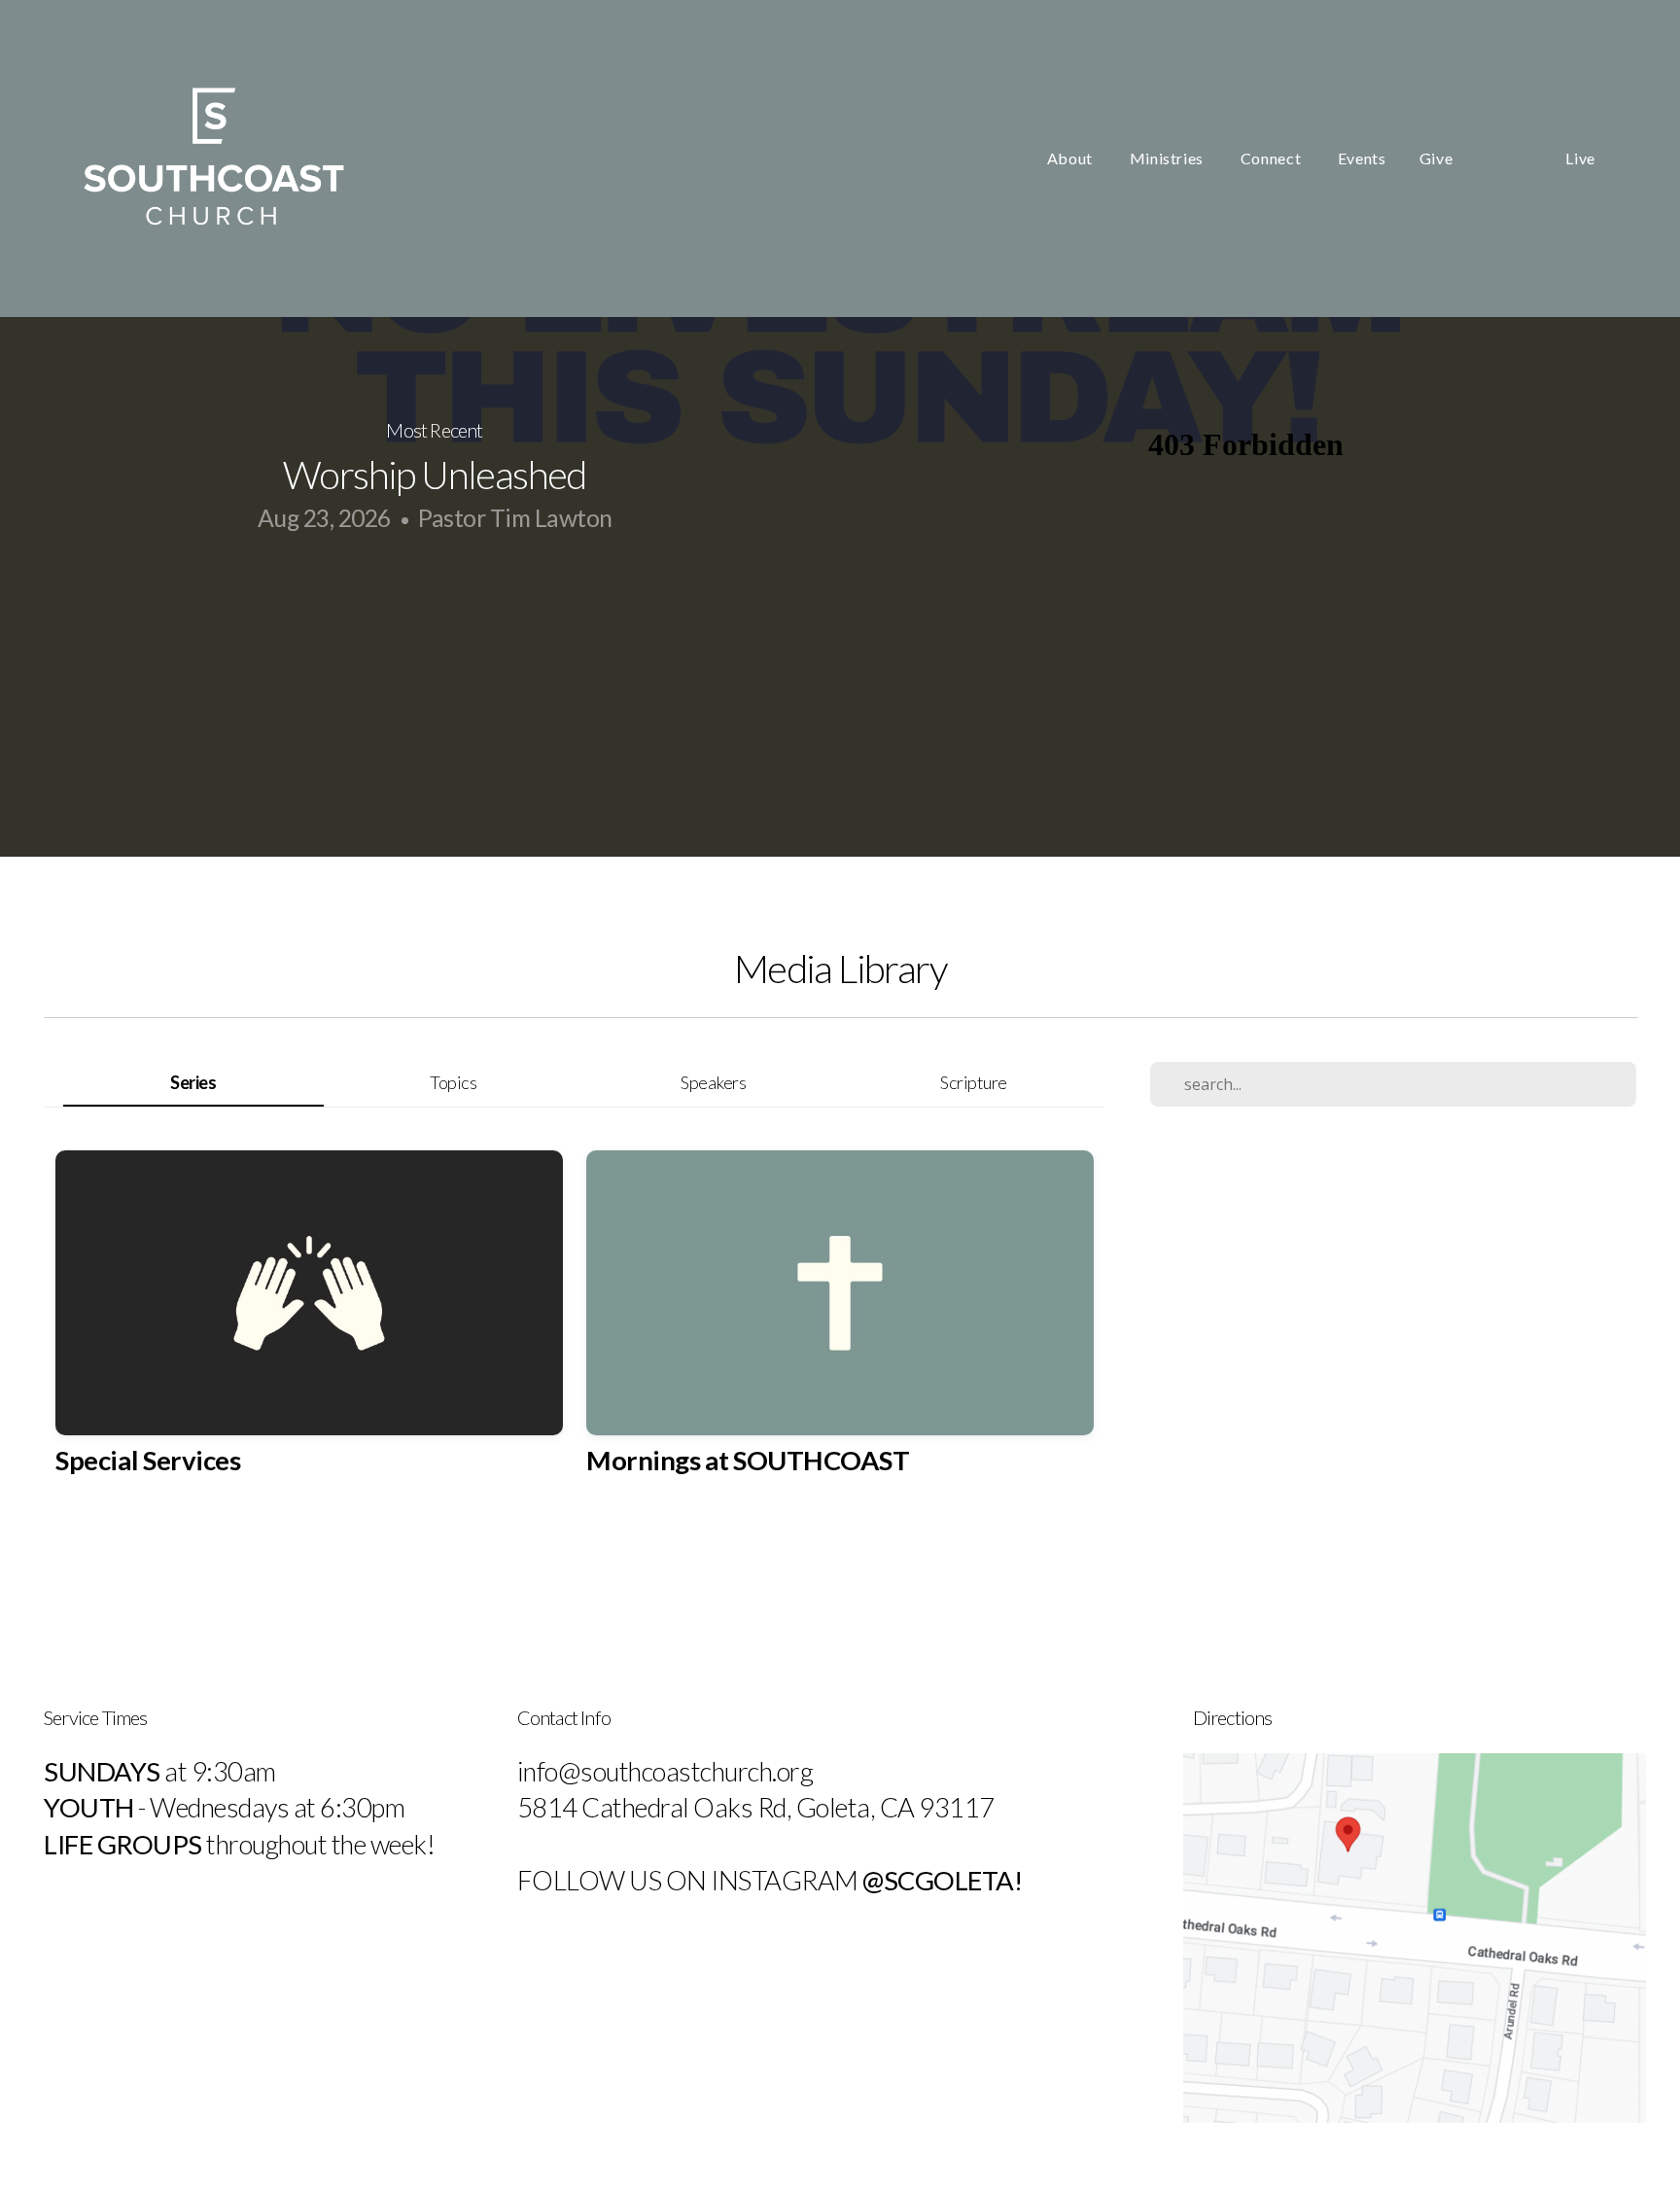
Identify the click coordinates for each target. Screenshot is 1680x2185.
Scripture (974, 1082)
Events (1362, 158)
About (1072, 158)
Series (193, 1082)
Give (1436, 158)
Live (1580, 158)
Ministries (1169, 158)
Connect (1273, 158)
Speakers (713, 1082)
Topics (453, 1082)
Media (1509, 158)
